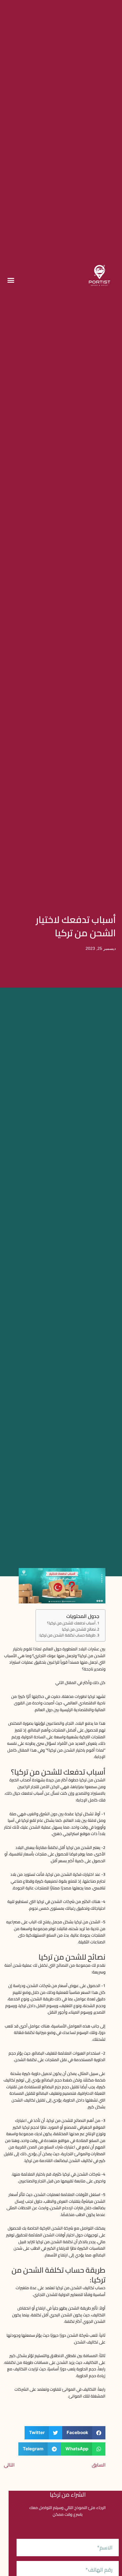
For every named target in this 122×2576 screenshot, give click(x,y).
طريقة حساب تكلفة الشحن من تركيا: (67, 1635)
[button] (11, 280)
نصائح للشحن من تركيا (79, 1629)
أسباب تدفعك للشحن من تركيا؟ (71, 1623)
